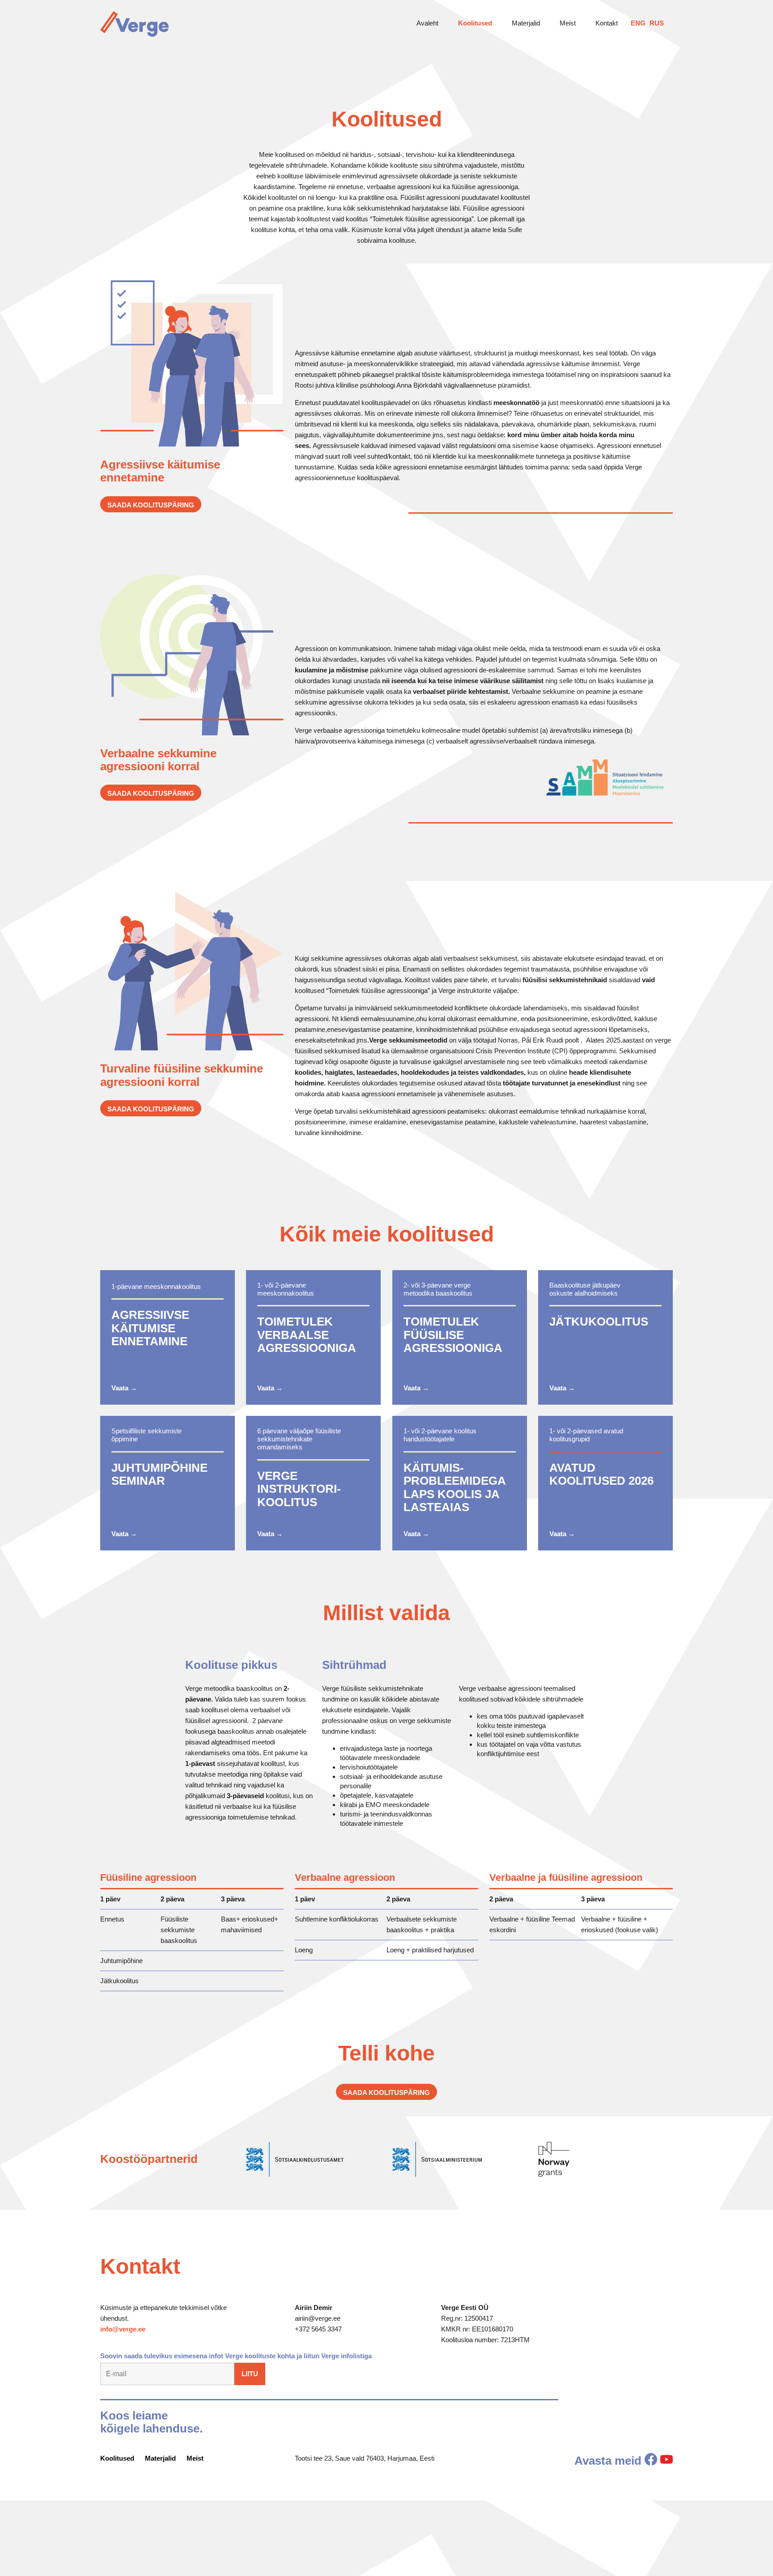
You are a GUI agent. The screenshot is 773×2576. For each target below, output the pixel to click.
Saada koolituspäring (151, 505)
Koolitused (475, 23)
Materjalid (526, 23)
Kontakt (607, 23)
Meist (568, 23)
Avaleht (427, 23)
